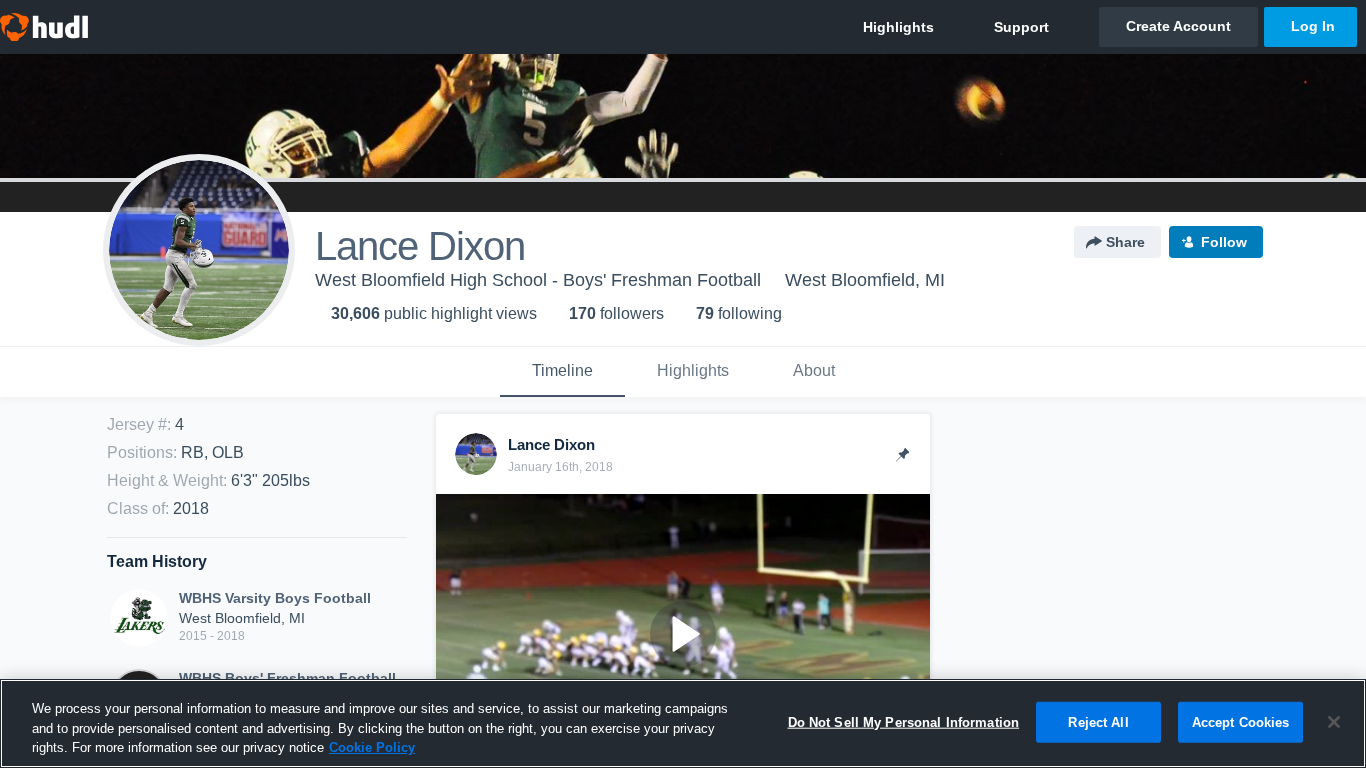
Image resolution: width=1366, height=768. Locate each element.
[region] (683, 723)
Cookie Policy (372, 747)
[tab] (562, 372)
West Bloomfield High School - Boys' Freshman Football (538, 280)
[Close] (1334, 722)
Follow (1224, 242)
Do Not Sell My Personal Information (904, 721)
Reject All (1098, 721)
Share (1125, 242)
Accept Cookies (1241, 721)
